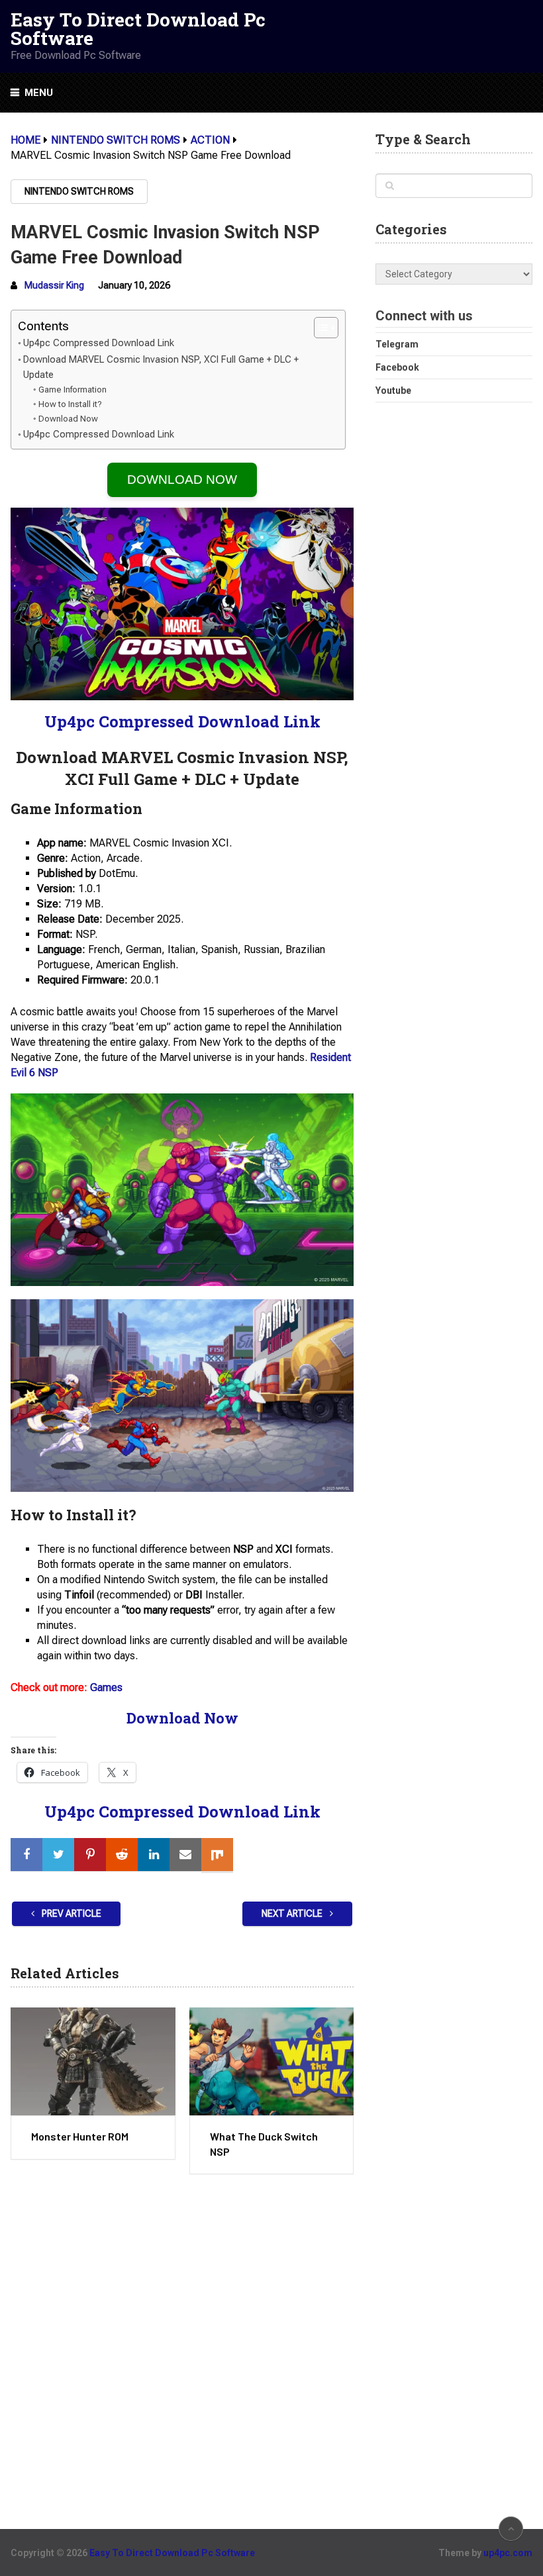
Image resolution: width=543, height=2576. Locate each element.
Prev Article (71, 1913)
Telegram (397, 344)
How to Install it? (70, 404)
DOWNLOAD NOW (182, 480)
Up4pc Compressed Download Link (99, 343)
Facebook (397, 367)
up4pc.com (508, 2553)
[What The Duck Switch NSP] (271, 2061)
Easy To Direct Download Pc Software (138, 29)
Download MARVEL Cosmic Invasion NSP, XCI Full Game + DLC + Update (161, 367)
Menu (39, 93)
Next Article (293, 1913)
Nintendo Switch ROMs (79, 191)
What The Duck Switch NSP (264, 2143)
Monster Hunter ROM (80, 2136)
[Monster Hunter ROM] (93, 2061)
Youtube (393, 391)
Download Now (68, 419)
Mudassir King (54, 285)
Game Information (73, 390)
